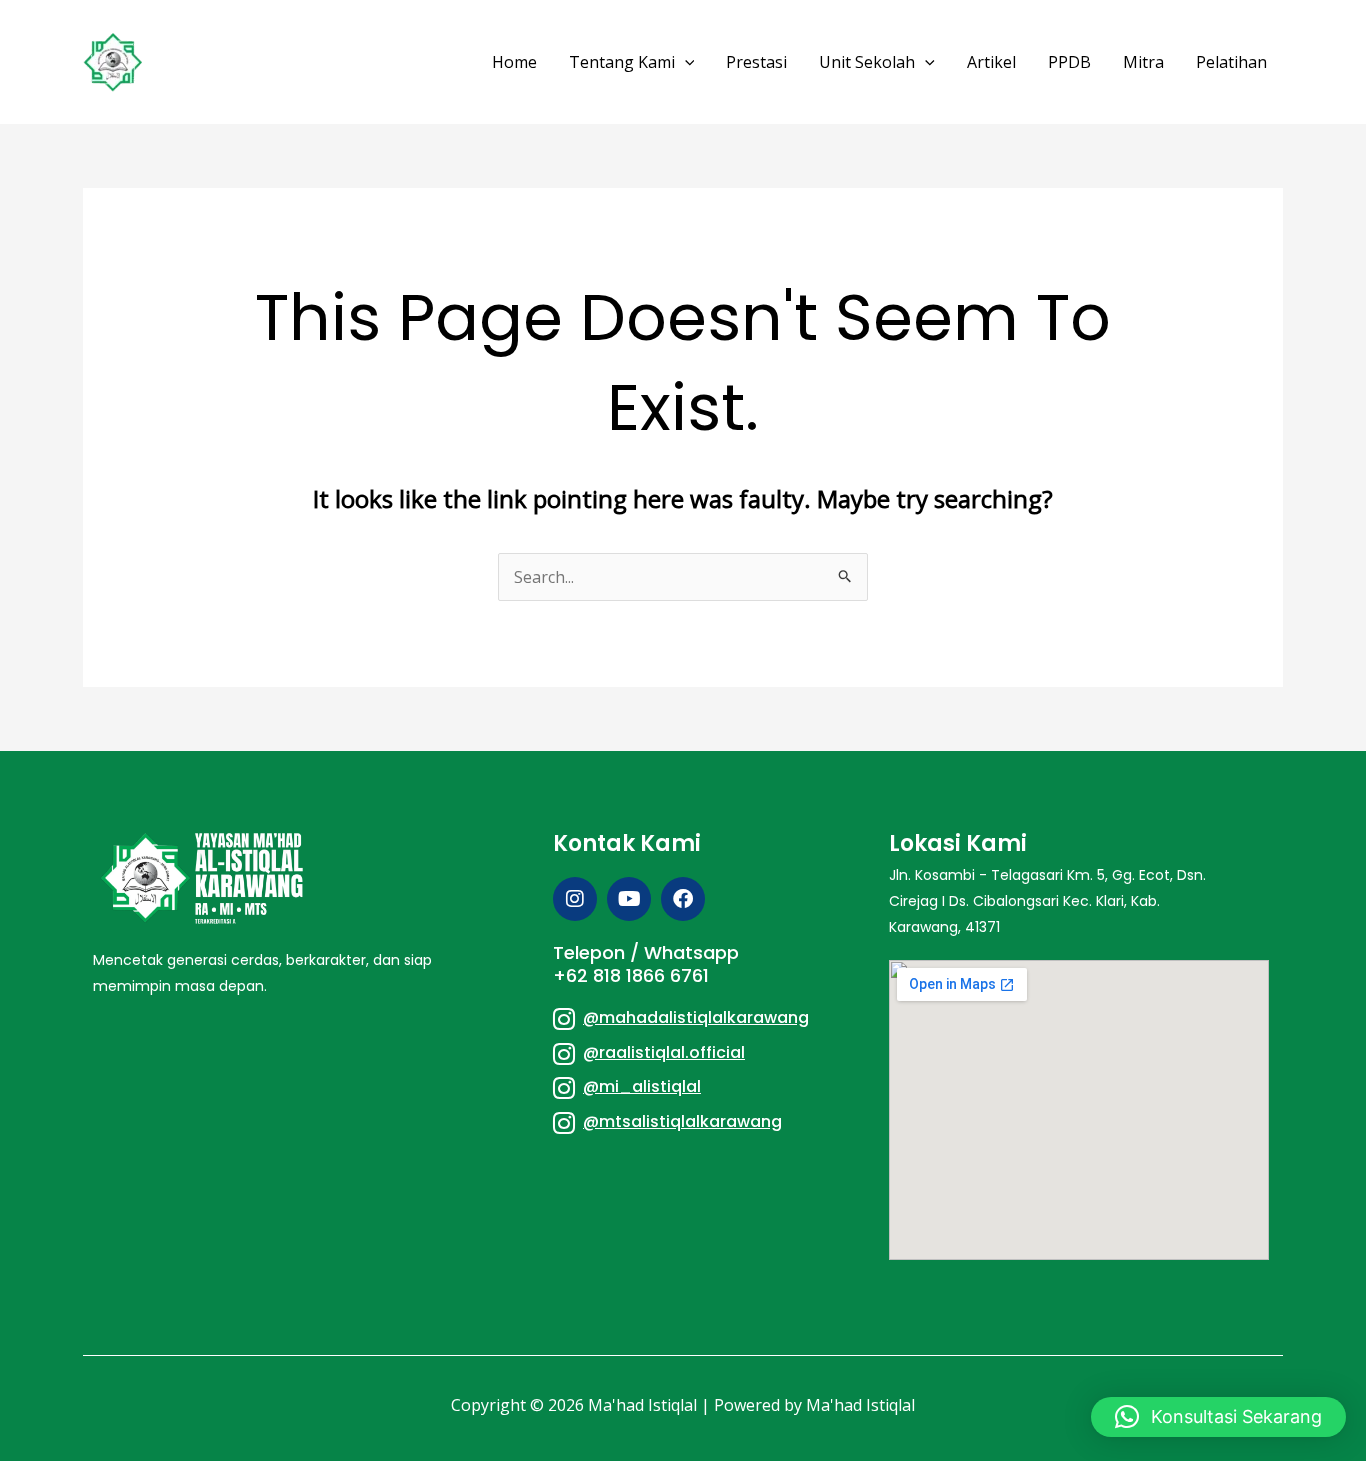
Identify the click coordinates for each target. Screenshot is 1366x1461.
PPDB (1069, 62)
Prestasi (756, 62)
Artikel (991, 62)
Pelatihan (1231, 62)
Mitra (1143, 62)
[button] (685, 62)
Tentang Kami (622, 62)
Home (514, 62)
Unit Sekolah (867, 62)
